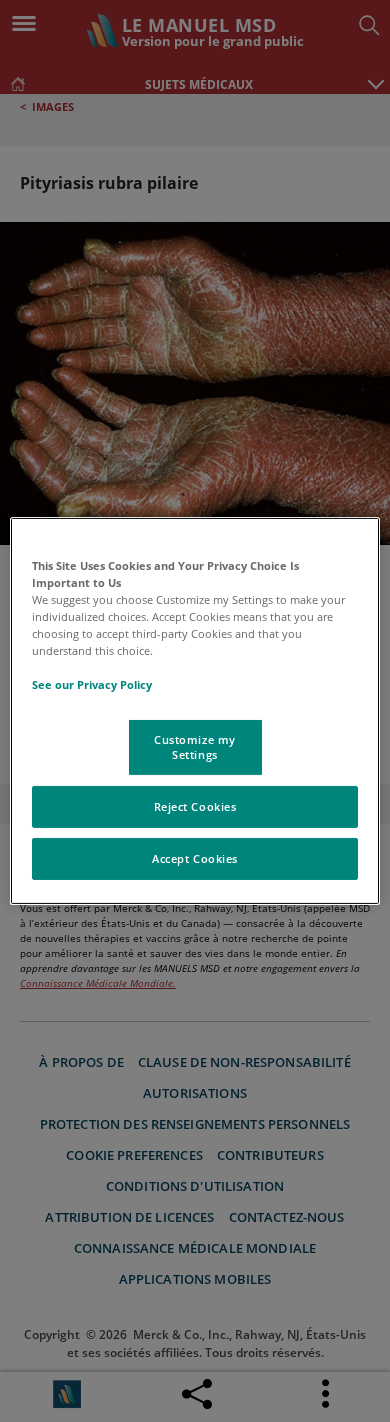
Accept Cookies (195, 858)
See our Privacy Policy (92, 684)
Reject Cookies (195, 806)
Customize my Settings (195, 746)
